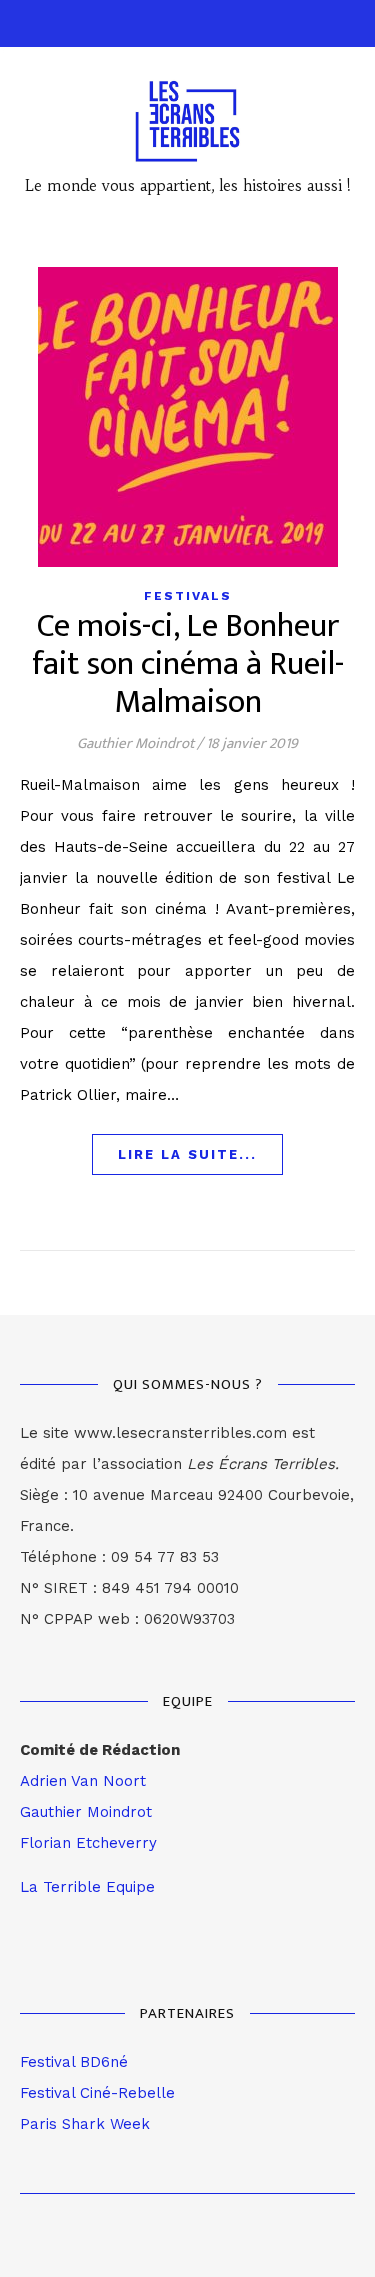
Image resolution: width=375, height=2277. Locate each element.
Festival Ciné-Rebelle (97, 2093)
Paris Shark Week (85, 2124)
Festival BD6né (74, 2062)
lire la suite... (187, 1154)
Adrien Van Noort (83, 1781)
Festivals (188, 596)
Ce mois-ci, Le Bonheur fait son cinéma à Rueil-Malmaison (188, 664)
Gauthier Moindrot (135, 743)
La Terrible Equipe (87, 1887)
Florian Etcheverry (88, 1843)
